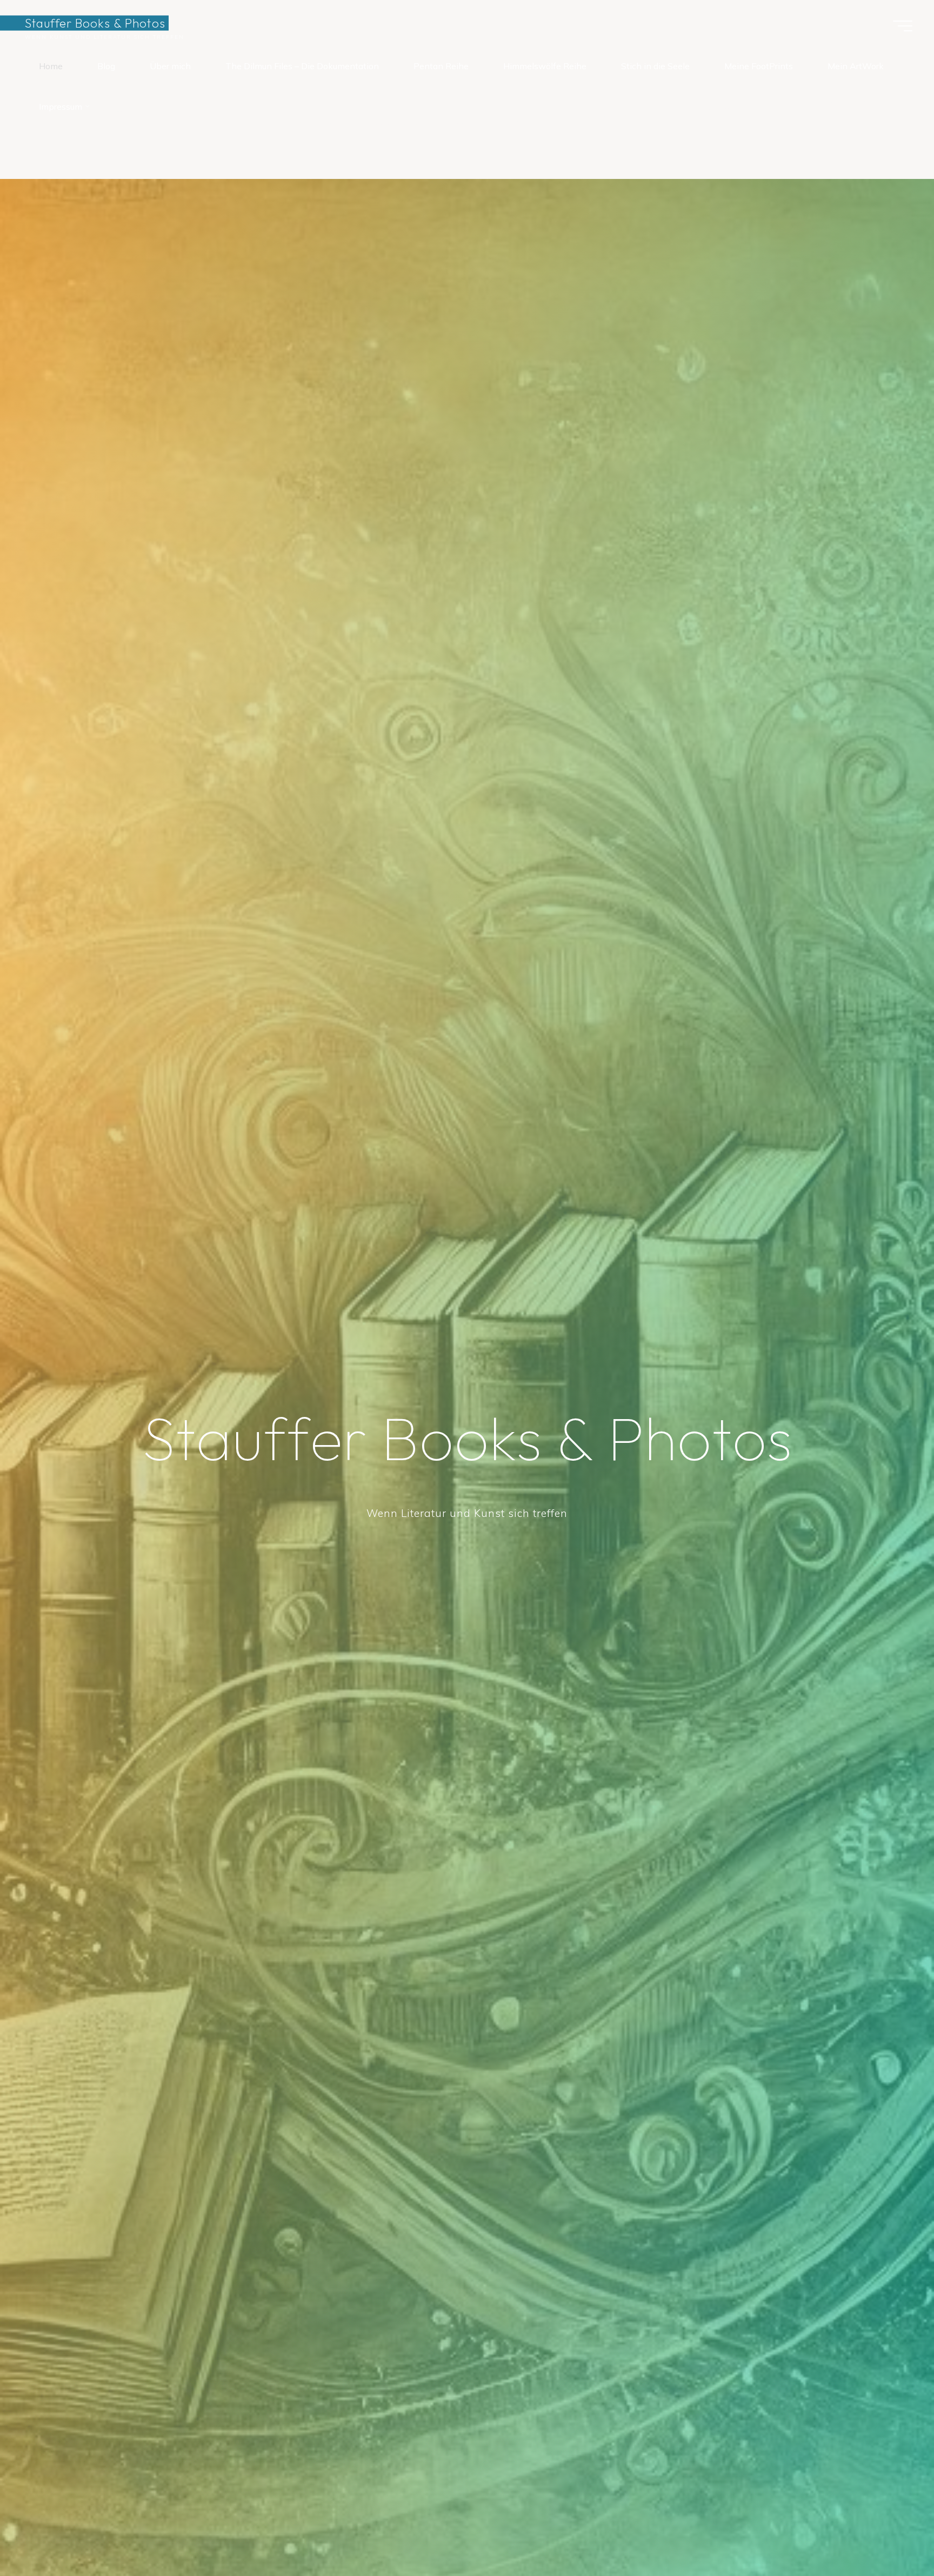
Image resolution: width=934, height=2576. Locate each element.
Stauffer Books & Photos (95, 23)
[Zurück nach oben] (892, 2534)
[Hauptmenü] (903, 26)
